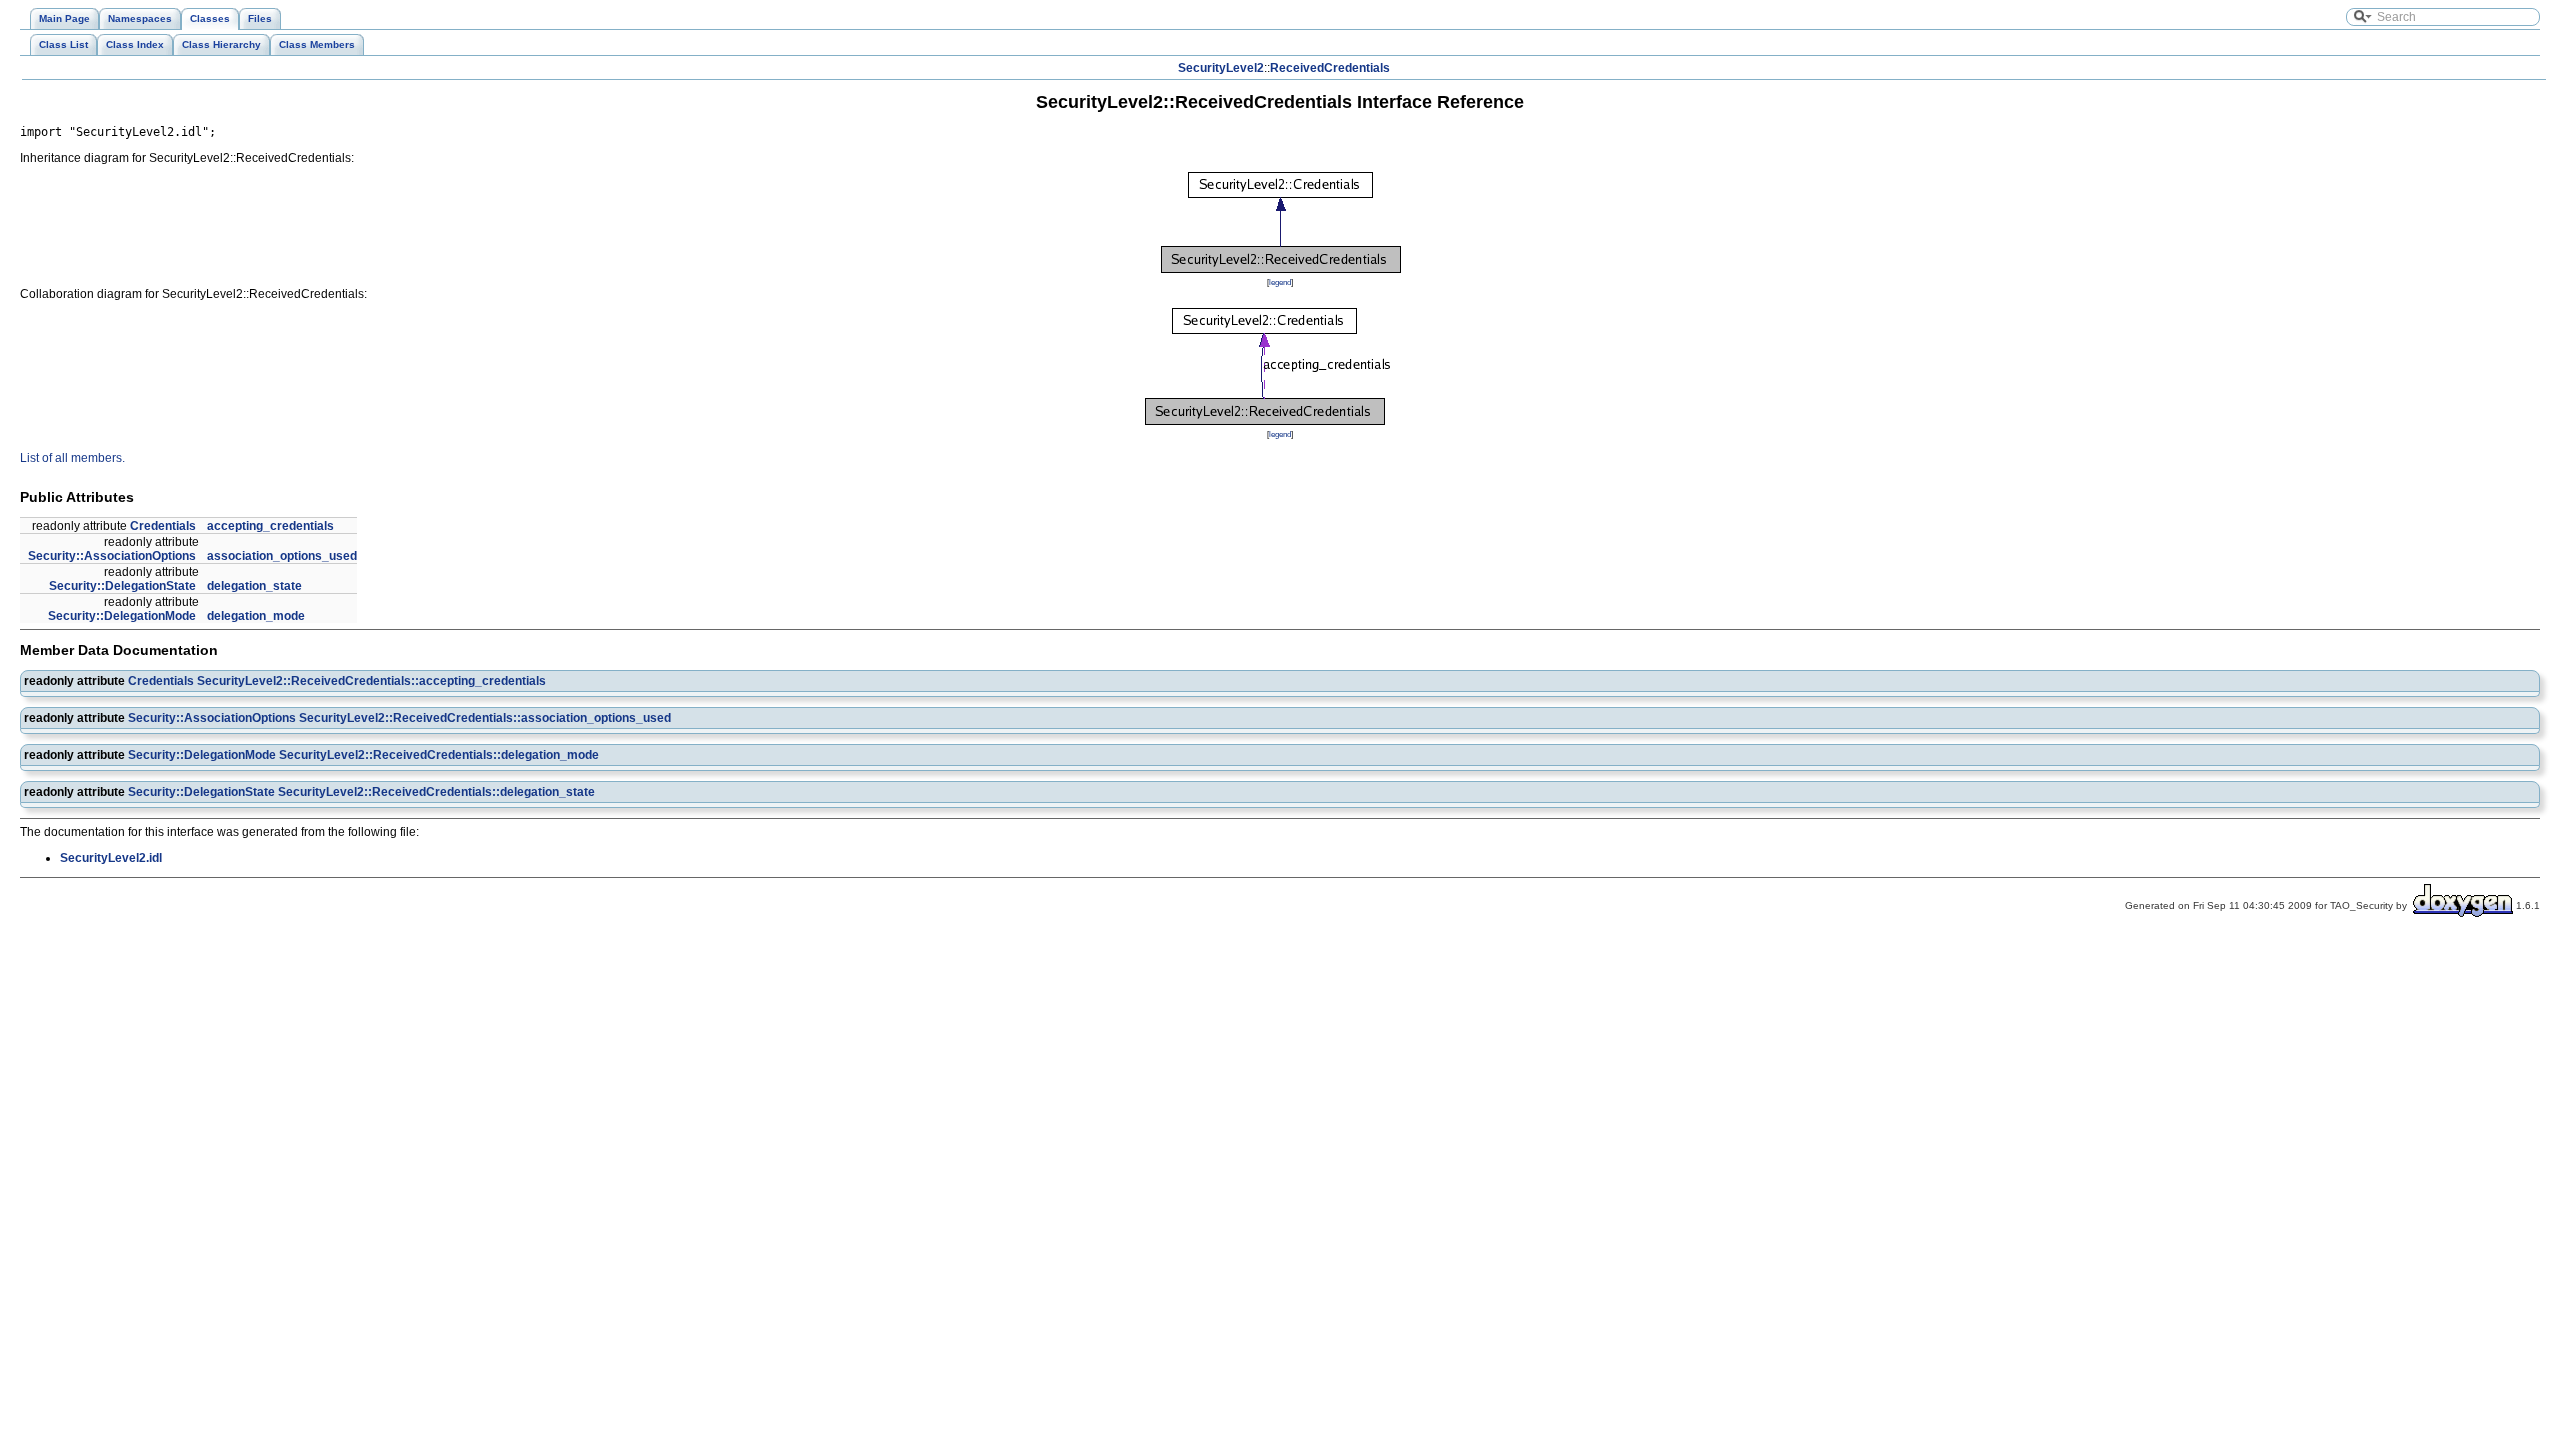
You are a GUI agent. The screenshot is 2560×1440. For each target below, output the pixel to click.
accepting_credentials (270, 526)
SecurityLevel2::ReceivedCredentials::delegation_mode (439, 755)
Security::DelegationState (122, 586)
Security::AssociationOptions (112, 556)
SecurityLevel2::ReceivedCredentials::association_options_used (485, 718)
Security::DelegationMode (122, 616)
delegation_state (254, 586)
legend (1280, 282)
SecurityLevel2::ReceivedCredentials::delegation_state (436, 792)
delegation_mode (256, 616)
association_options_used (282, 556)
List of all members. (72, 458)
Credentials (163, 526)
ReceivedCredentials (1330, 68)
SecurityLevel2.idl (111, 858)
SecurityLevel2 (1221, 68)
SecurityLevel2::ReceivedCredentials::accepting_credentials (371, 681)
